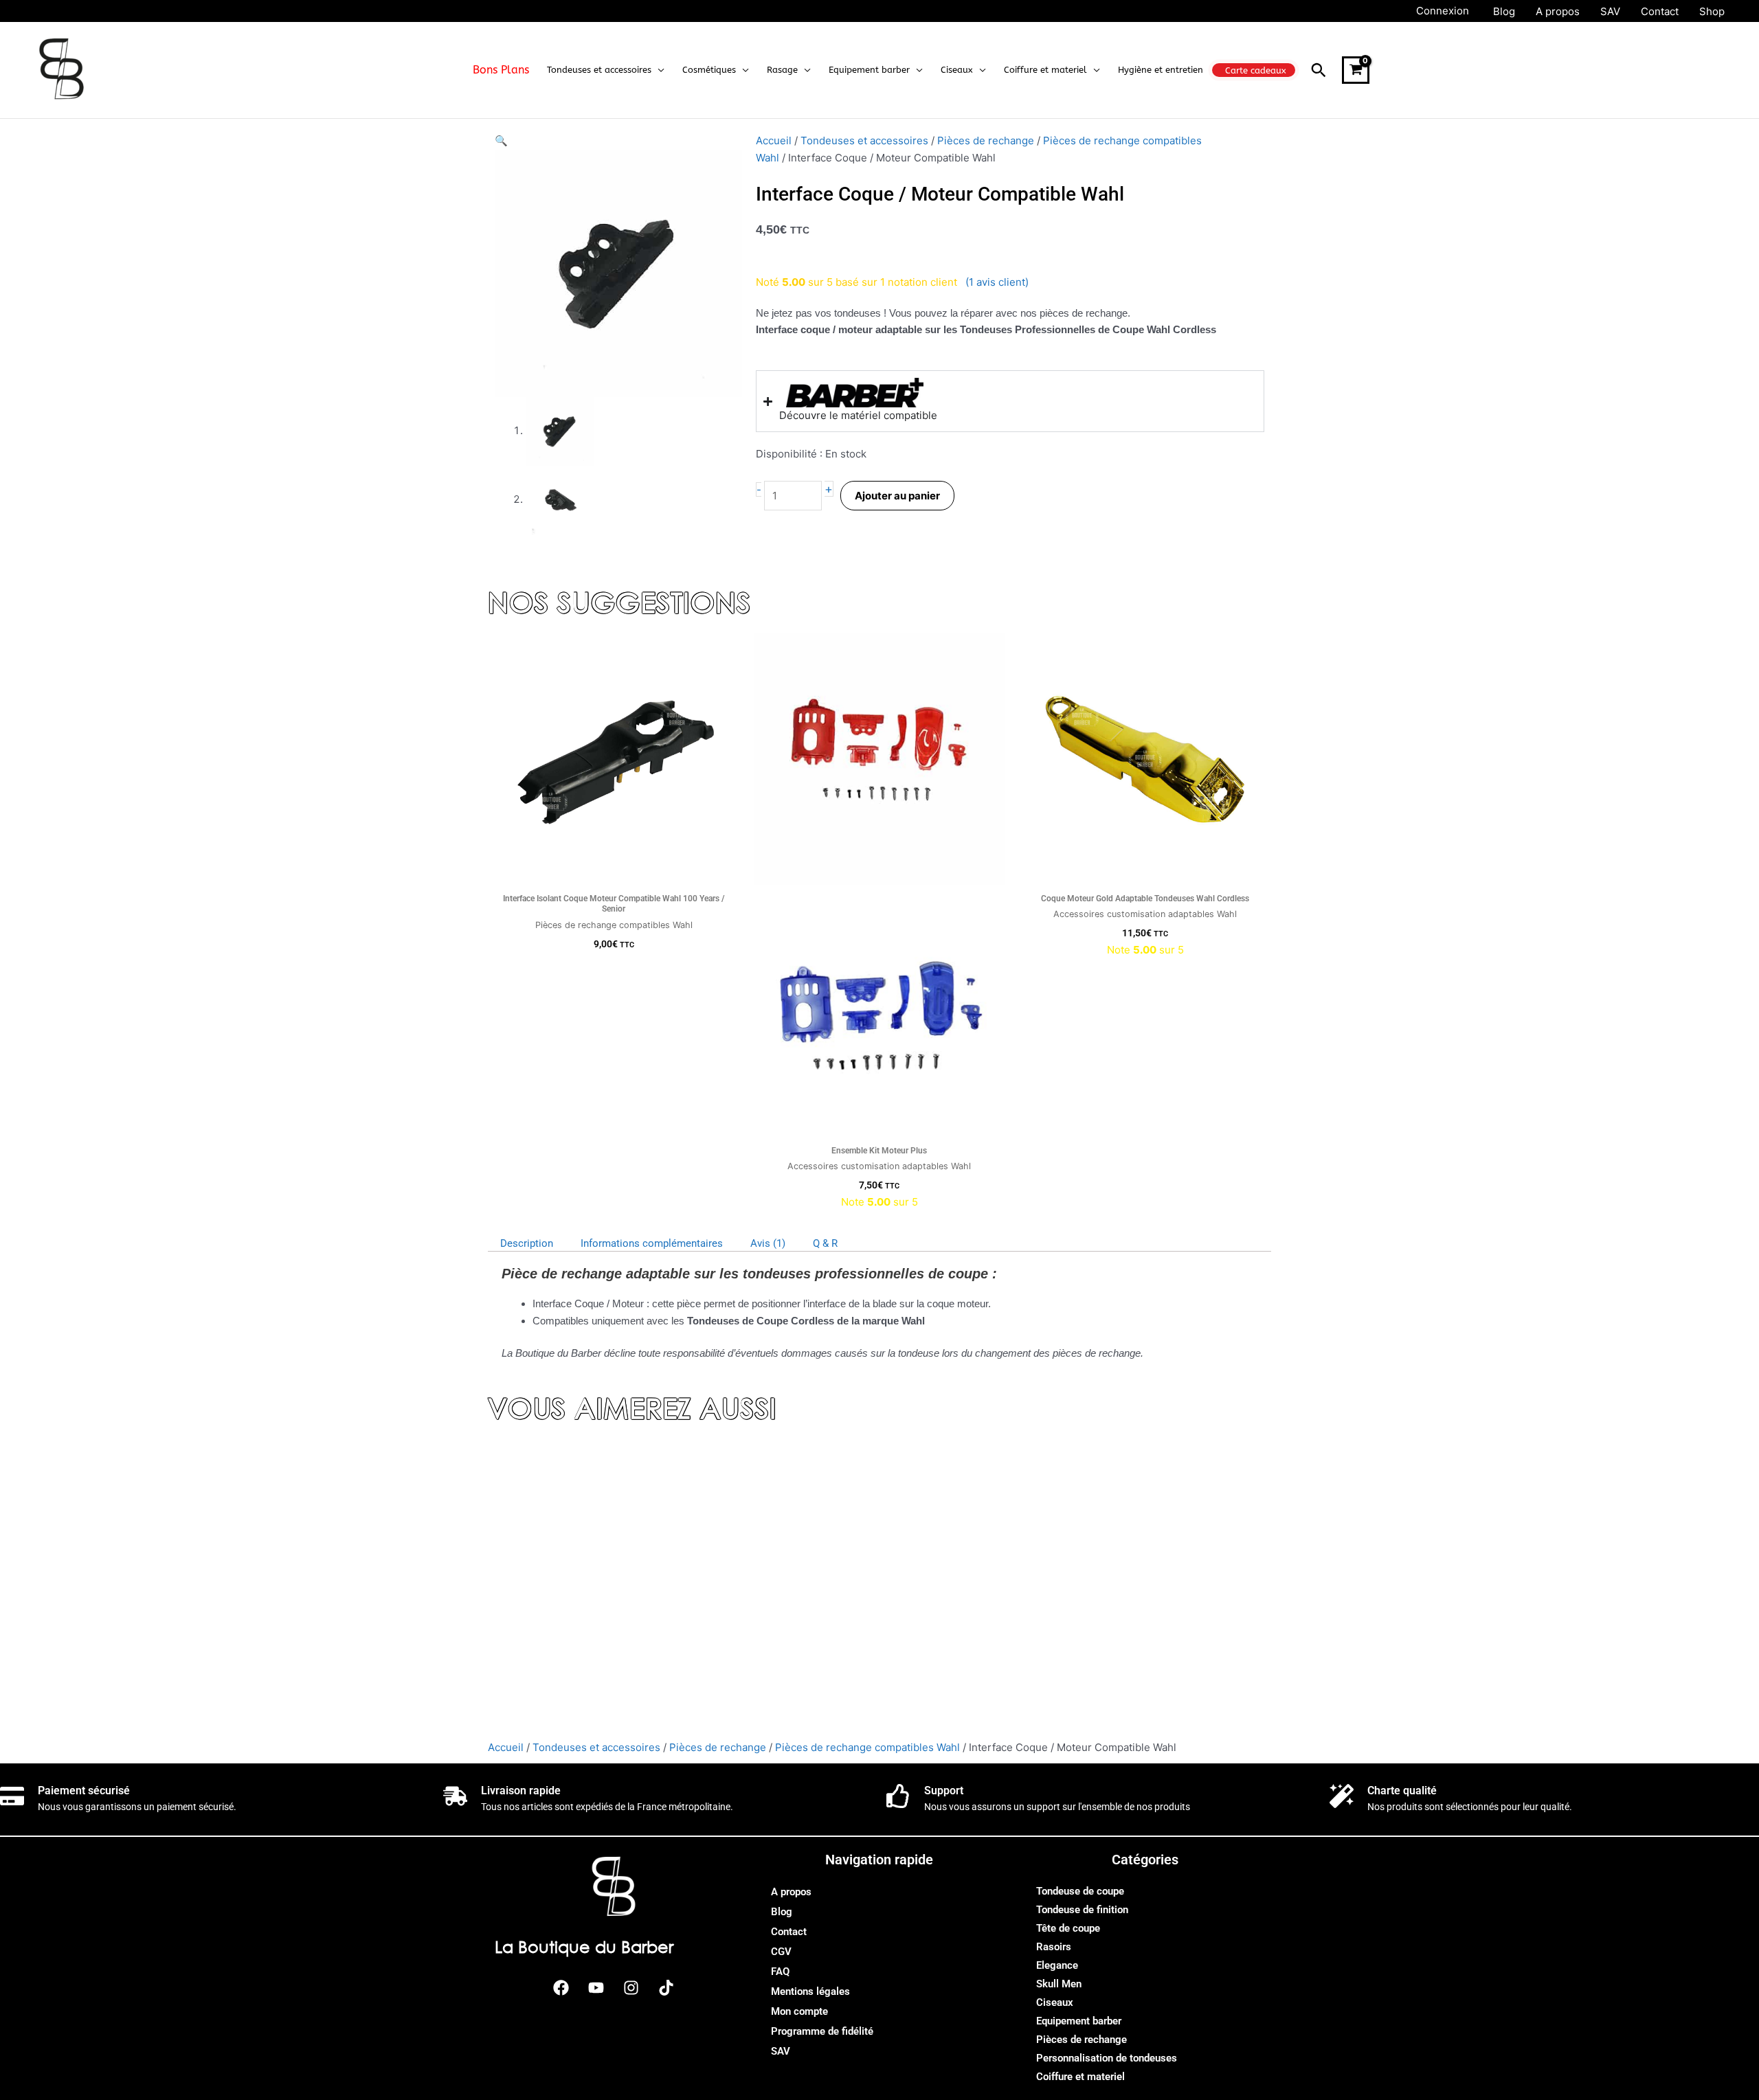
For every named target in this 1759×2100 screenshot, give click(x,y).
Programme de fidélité (822, 2031)
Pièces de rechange (986, 140)
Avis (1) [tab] (768, 1243)
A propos (791, 1892)
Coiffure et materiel (1080, 2077)
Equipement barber (1079, 2021)
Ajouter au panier (897, 496)
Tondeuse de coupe (1080, 1891)
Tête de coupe (1068, 1928)
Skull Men (1059, 1984)
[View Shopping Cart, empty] (1356, 70)
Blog (782, 1912)
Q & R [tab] (825, 1243)
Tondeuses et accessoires (864, 140)
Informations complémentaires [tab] (652, 1243)
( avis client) (997, 282)
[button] (658, 70)
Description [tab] (527, 1243)
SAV (781, 2051)
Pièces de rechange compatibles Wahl (867, 1747)
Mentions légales (810, 1991)
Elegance (1057, 1965)
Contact (789, 1932)
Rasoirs (1054, 1947)
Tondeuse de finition (1082, 1910)
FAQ (780, 1972)
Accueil (774, 140)
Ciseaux (1055, 2002)
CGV (781, 1952)
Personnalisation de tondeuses (1107, 2058)
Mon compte (799, 2011)
